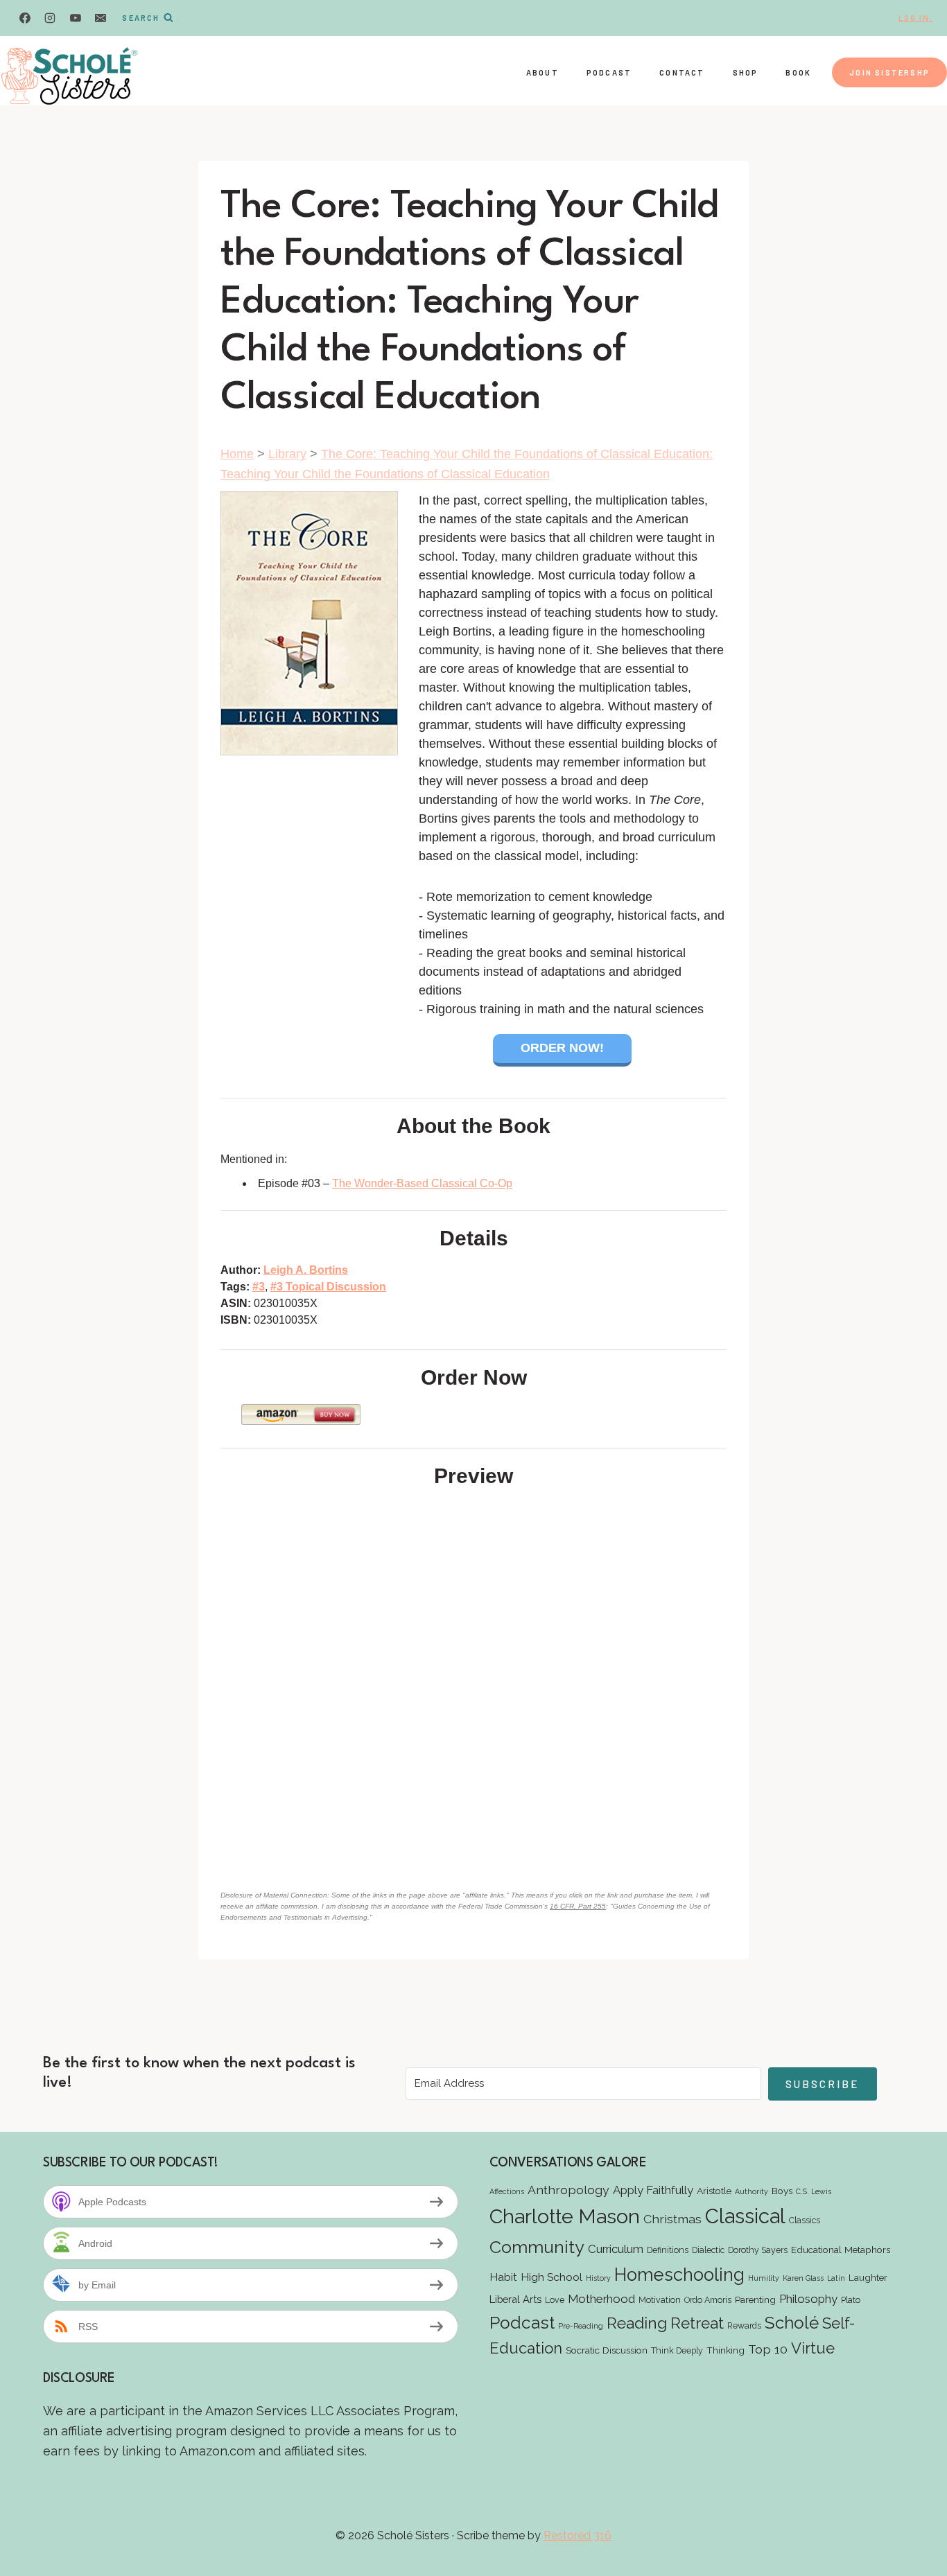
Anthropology (568, 2190)
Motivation (660, 2300)
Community (537, 2247)
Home (237, 454)
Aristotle (714, 2191)
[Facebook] (25, 18)
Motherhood (601, 2299)
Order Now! (562, 1048)
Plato (851, 2300)
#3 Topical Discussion (328, 1287)
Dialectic (708, 2250)
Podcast (609, 72)
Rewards (744, 2325)
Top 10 (768, 2349)
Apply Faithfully (653, 2190)
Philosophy (808, 2299)
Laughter (868, 2277)
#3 (259, 1287)
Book (798, 72)
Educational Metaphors (841, 2250)
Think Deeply (677, 2350)
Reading (637, 2323)
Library (287, 454)
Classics (805, 2220)
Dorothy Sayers (758, 2250)
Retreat (697, 2323)
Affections (507, 2191)
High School (551, 2277)
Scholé (792, 2323)
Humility (764, 2278)
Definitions (668, 2250)
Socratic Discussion (607, 2350)
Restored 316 (577, 2535)
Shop (746, 72)
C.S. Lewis (814, 2191)
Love (555, 2300)
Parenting (755, 2299)
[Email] (101, 18)
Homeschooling (679, 2275)
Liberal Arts (515, 2299)
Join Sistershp (889, 72)
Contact (682, 72)
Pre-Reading (581, 2326)
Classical (745, 2216)
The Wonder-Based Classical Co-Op (422, 1183)
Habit (503, 2277)
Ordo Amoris (708, 2300)
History (598, 2278)
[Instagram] (50, 18)
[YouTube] (76, 18)
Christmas (672, 2219)
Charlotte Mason (565, 2216)
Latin (836, 2278)
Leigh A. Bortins (306, 1270)
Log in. (916, 18)
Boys (782, 2191)
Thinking (726, 2350)
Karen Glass (803, 2278)
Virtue (813, 2348)
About (542, 72)
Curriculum (616, 2249)
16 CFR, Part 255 (578, 1906)
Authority (751, 2191)
